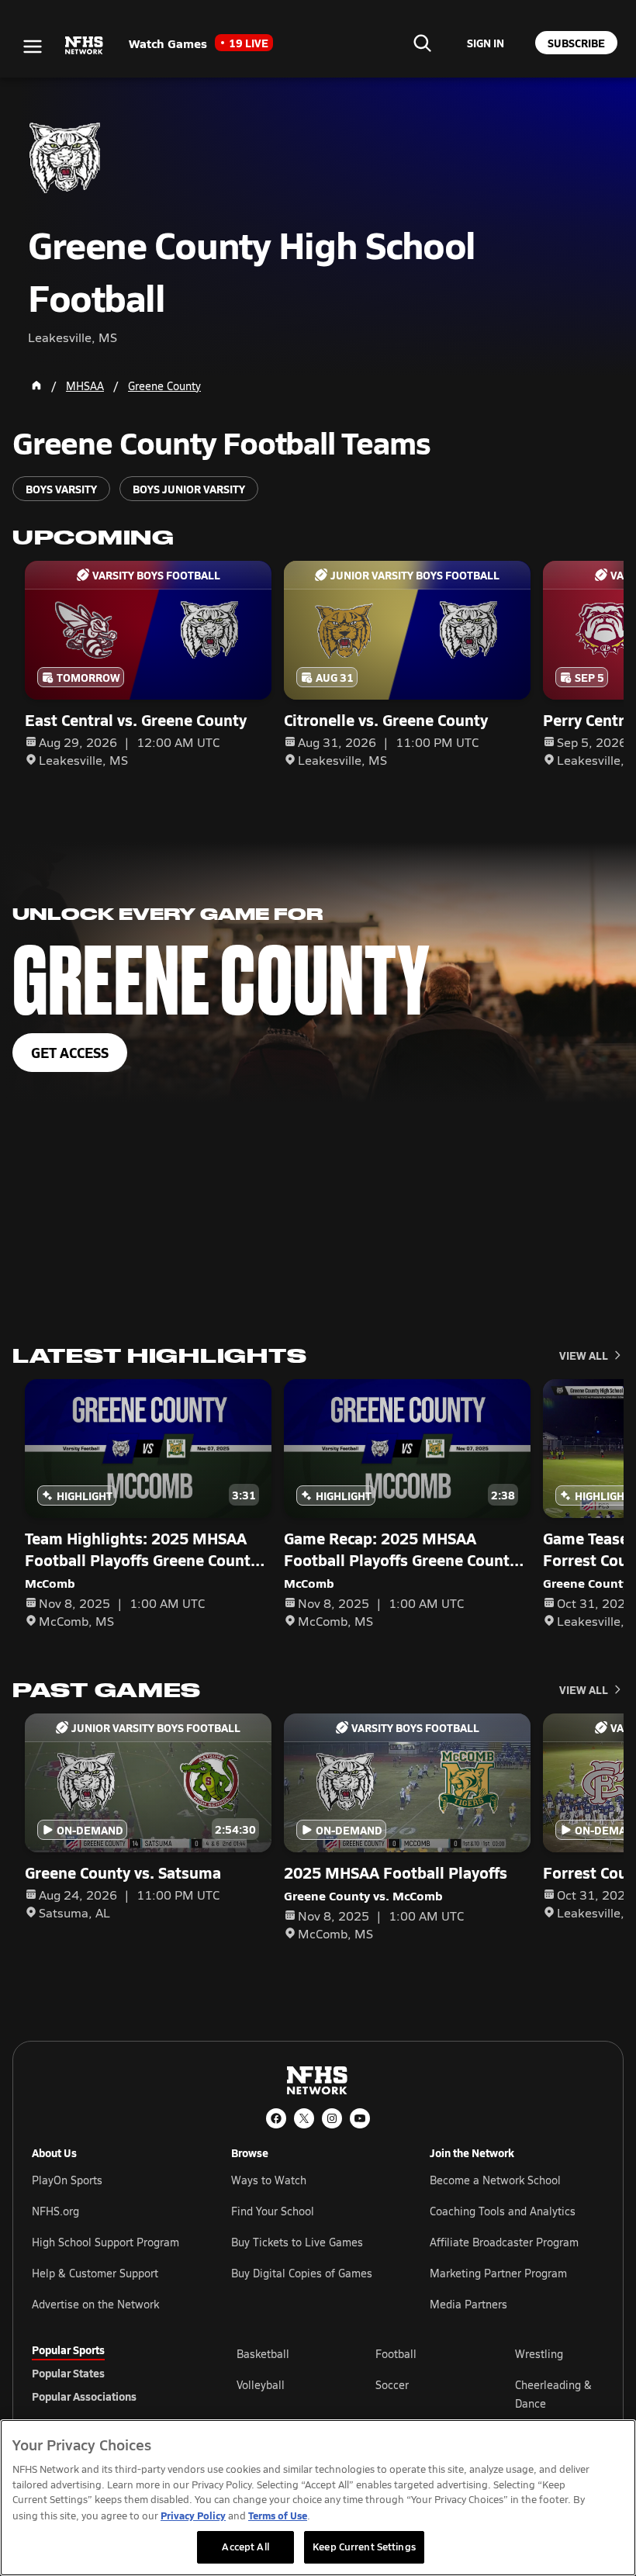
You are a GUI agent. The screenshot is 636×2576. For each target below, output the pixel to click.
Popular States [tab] (68, 2373)
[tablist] (109, 2373)
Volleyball (261, 2385)
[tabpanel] (420, 2394)
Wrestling (539, 2354)
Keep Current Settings (364, 2547)
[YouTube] (360, 2118)
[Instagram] (332, 2118)
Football (396, 2354)
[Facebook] (276, 2118)
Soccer (392, 2385)
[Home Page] (36, 386)
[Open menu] (33, 47)
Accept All (245, 2547)
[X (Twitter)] (304, 2118)
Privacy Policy (193, 2515)
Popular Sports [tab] (68, 2350)
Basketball (263, 2354)
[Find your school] (422, 43)
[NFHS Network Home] (85, 46)
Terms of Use (278, 2515)
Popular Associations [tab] (84, 2396)
